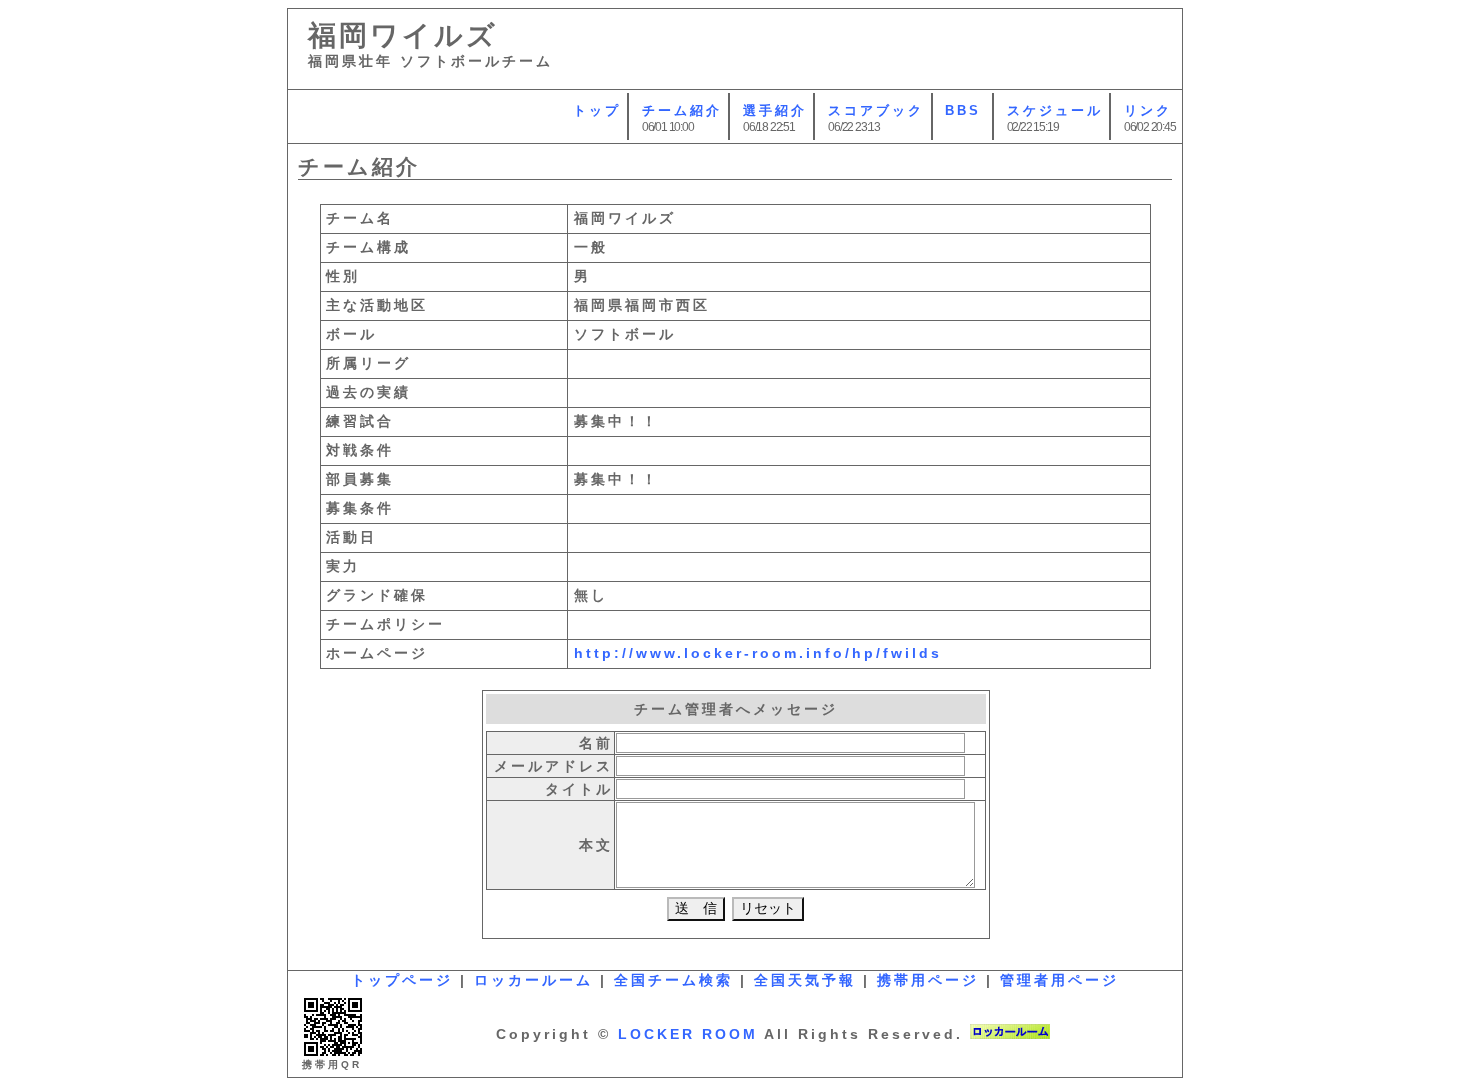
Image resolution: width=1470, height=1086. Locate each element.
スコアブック (876, 110)
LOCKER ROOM (688, 1034)
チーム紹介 (682, 110)
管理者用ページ (1059, 980)
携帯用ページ (928, 980)
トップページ (402, 980)
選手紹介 (775, 110)
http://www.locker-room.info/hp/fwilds (758, 653)
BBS (963, 110)
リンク (1148, 110)
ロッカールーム (533, 980)
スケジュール (1055, 110)
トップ (597, 110)
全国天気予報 (805, 980)
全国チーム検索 (673, 980)
